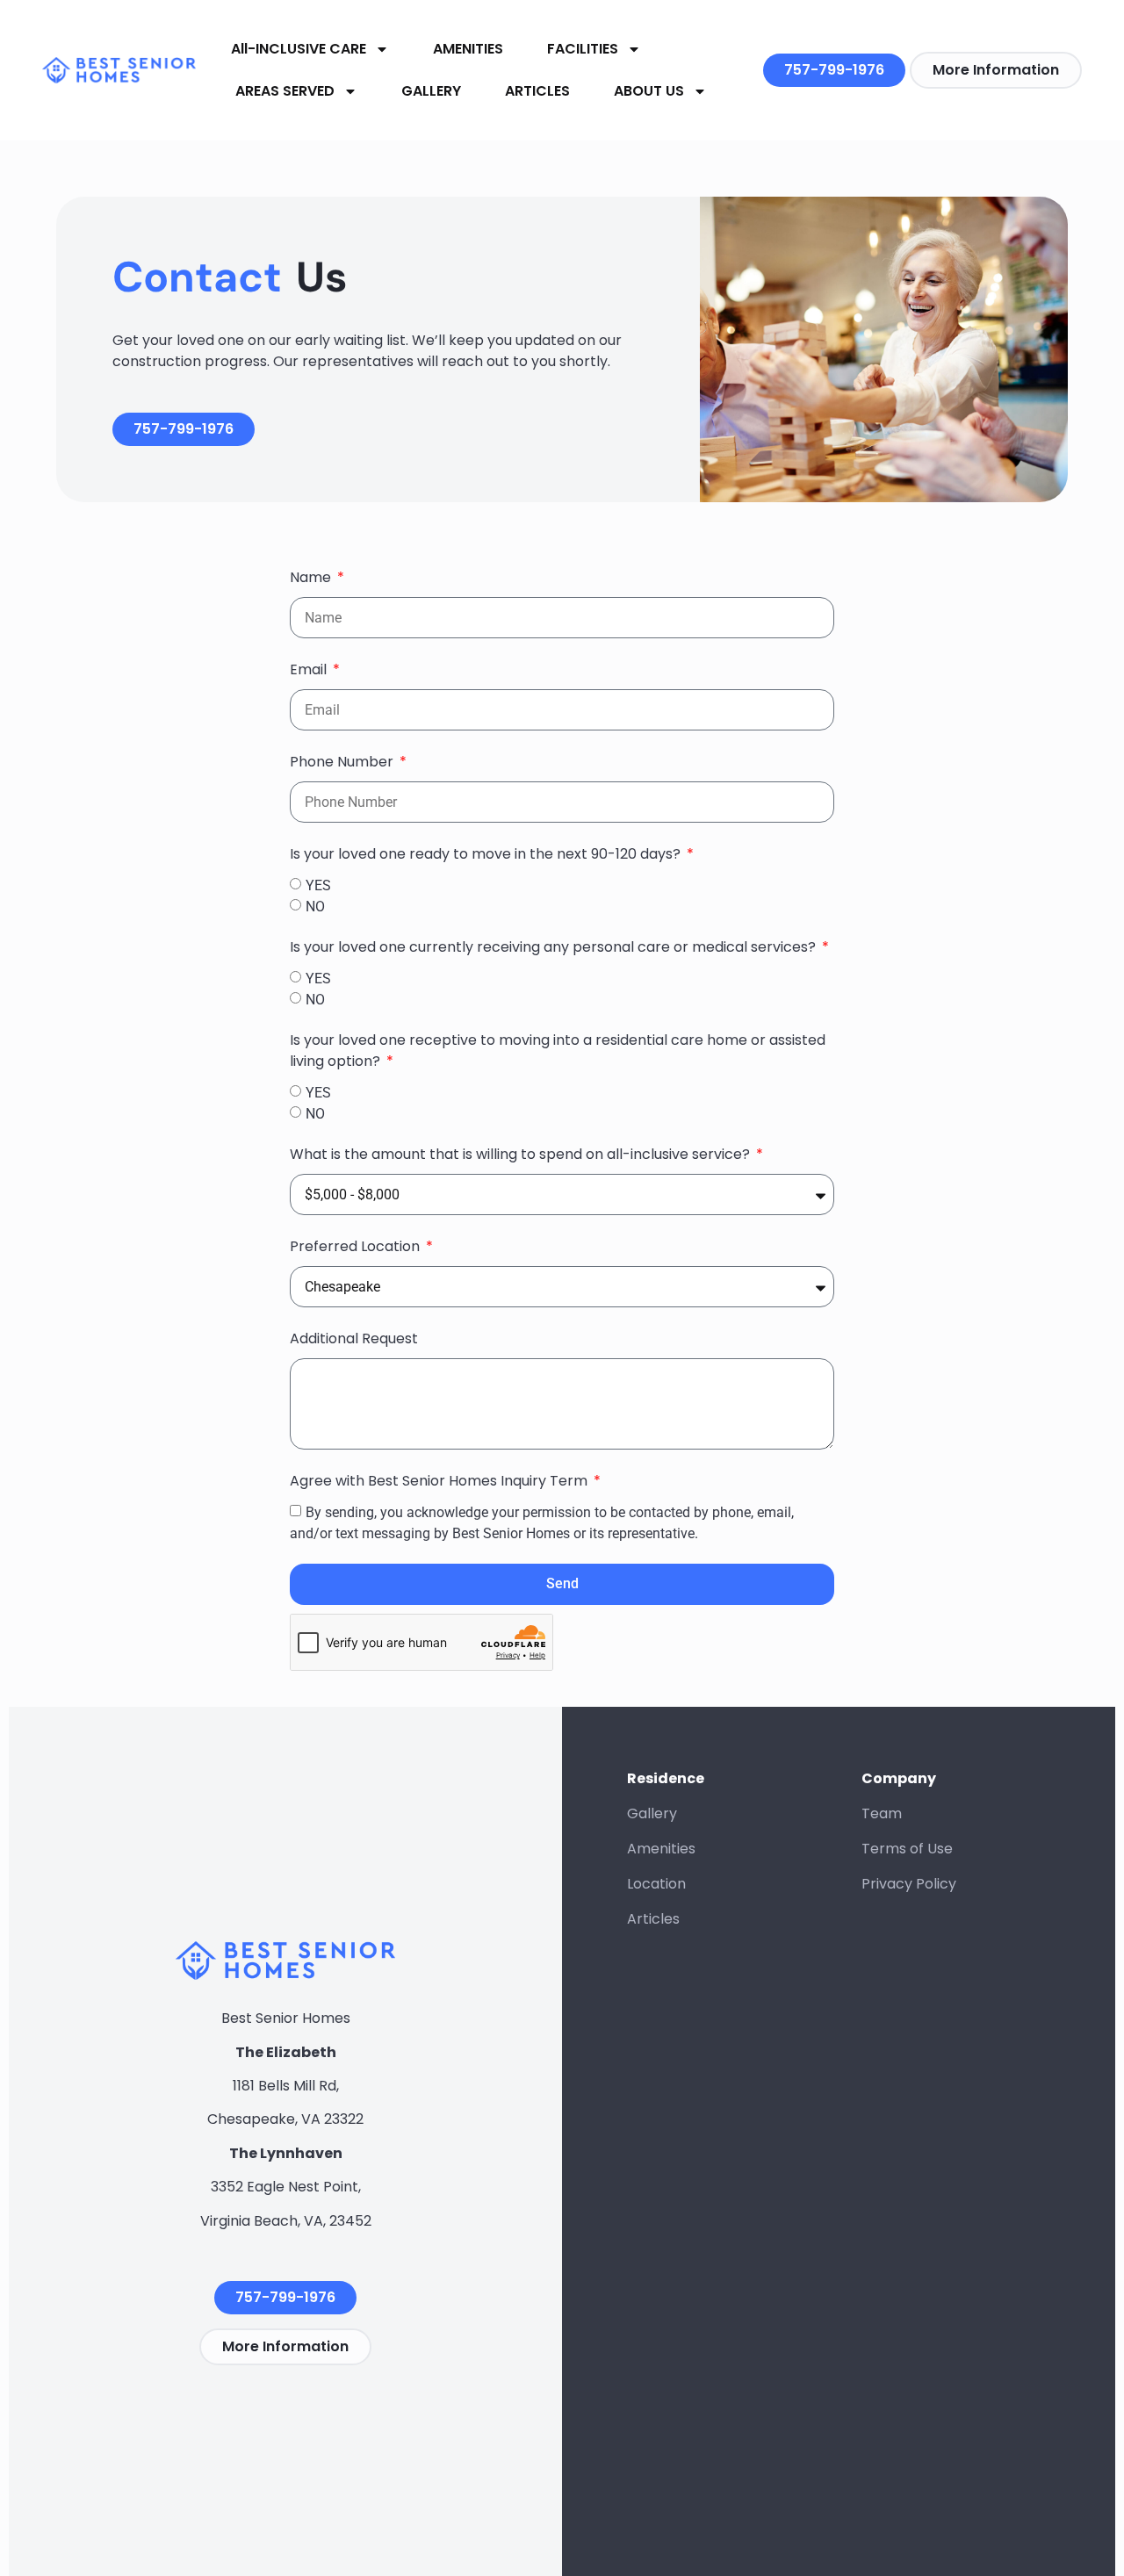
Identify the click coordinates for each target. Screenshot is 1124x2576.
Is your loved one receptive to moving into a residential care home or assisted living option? (558, 1051)
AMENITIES (468, 49)
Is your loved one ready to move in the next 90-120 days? (487, 854)
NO (315, 907)
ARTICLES (537, 91)
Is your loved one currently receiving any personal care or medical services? (555, 947)
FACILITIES (583, 49)
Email (310, 669)
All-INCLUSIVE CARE (299, 49)
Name (312, 577)
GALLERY (431, 91)
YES (318, 885)
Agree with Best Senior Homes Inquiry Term (440, 1481)
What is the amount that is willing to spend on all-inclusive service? (522, 1154)
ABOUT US (649, 91)
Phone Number (343, 762)
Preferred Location (357, 1246)
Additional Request (354, 1338)
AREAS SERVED (285, 91)
